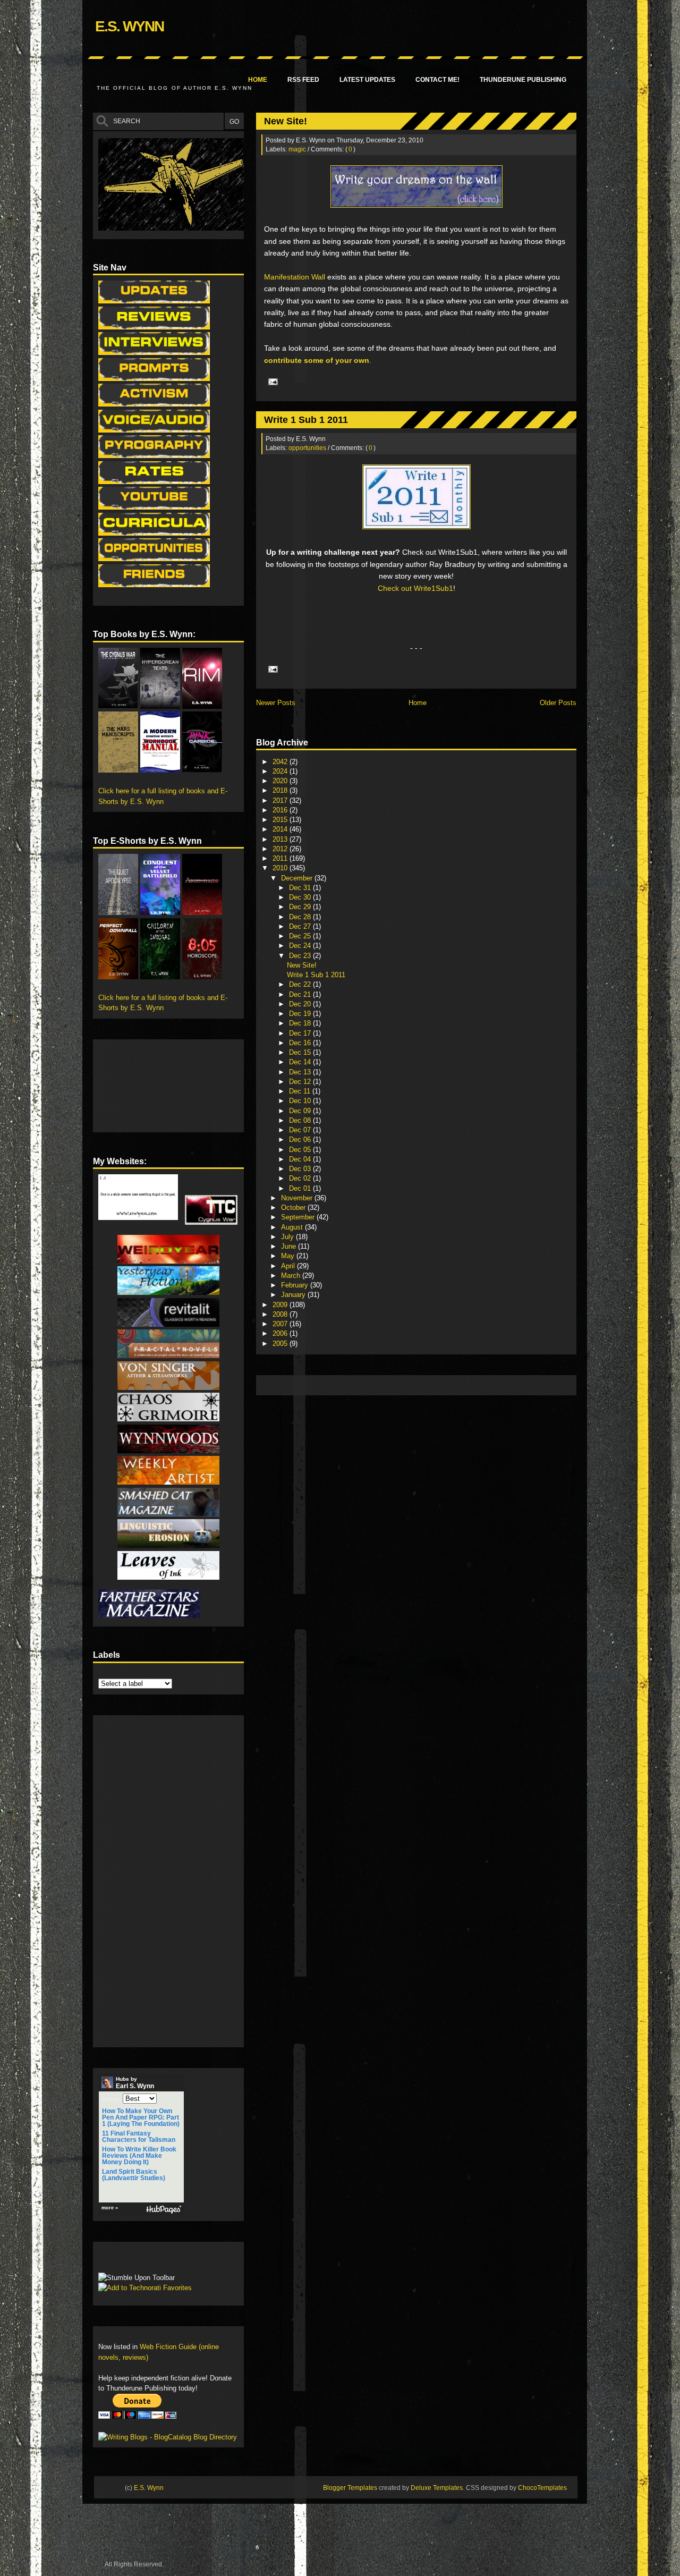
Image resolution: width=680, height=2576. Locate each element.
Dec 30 (301, 897)
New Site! (286, 121)
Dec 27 (301, 926)
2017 (281, 800)
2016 (281, 810)
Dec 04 (301, 1159)
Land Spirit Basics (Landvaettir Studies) (134, 2175)
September (299, 1217)
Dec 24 (301, 946)
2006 (281, 1333)
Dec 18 (301, 1023)
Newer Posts (276, 703)
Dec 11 (301, 1091)
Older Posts (558, 703)
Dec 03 (301, 1169)
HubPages (164, 2210)
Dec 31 (301, 888)
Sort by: (112, 2099)
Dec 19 (301, 1014)
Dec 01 (301, 1188)
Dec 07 (301, 1130)
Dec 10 (301, 1101)
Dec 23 (301, 956)
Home (258, 80)
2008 (281, 1314)
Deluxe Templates (437, 2488)
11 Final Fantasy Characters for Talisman (139, 2137)
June (290, 1246)
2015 (281, 820)
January (294, 1295)
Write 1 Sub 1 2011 (306, 420)
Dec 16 (301, 1043)
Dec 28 (301, 917)
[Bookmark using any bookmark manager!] (131, 2260)
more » (110, 2208)
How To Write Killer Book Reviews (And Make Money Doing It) (139, 2156)
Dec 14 (301, 1062)
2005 (281, 1344)
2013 (281, 839)
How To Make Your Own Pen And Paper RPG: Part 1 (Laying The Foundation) (141, 2117)
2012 (281, 849)
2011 (281, 858)
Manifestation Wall (295, 277)
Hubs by (135, 2083)
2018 (281, 790)
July (288, 1237)
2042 (281, 762)
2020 (281, 781)
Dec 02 (301, 1178)
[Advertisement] (455, 1384)
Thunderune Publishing (523, 80)
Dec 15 (301, 1052)
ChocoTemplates (542, 2488)
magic (297, 149)
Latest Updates (367, 80)
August (293, 1227)
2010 (281, 868)
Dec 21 (301, 994)
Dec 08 (301, 1120)
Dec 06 (301, 1139)
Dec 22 (301, 984)
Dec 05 (301, 1150)
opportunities (307, 448)
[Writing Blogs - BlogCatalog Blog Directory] (168, 2437)
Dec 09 (301, 1111)
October (294, 1207)
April (289, 1266)
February (296, 1285)
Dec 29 (301, 907)
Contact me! (437, 80)
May (289, 1256)
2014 (281, 829)
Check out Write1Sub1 (415, 588)
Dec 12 (301, 1082)
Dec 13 (301, 1072)
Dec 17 (301, 1033)
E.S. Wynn (129, 26)
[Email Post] (271, 381)
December (298, 878)
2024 (281, 771)
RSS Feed (303, 80)
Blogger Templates (350, 2488)
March (292, 1276)
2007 (281, 1324)
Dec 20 (301, 1004)
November (298, 1198)
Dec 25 (301, 936)
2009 (281, 1305)
